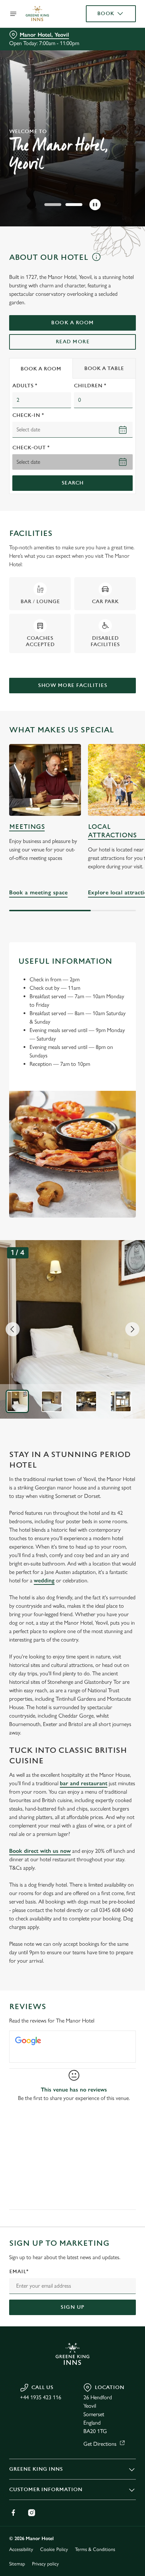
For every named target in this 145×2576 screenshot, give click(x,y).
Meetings (27, 827)
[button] (53, 205)
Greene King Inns (36, 2469)
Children (90, 386)
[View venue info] (96, 260)
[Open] (13, 14)
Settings (113, 1370)
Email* (19, 2272)
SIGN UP (72, 2307)
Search (73, 483)
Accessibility (21, 2549)
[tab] (41, 368)
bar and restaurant (84, 1783)
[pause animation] (95, 205)
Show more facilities (72, 685)
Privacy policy (45, 2564)
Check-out (31, 448)
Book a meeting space (45, 780)
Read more (73, 342)
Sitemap (17, 2564)
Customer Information (46, 2490)
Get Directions (100, 2444)
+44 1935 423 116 (41, 2397)
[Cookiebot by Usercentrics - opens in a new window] (106, 1155)
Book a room (72, 323)
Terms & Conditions (95, 2549)
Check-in (28, 415)
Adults (25, 386)
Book (106, 14)
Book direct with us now (40, 1851)
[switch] (127, 1298)
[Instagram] (32, 2513)
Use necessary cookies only (72, 1415)
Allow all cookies (72, 1392)
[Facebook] (13, 2513)
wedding (44, 1580)
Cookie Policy (54, 2549)
